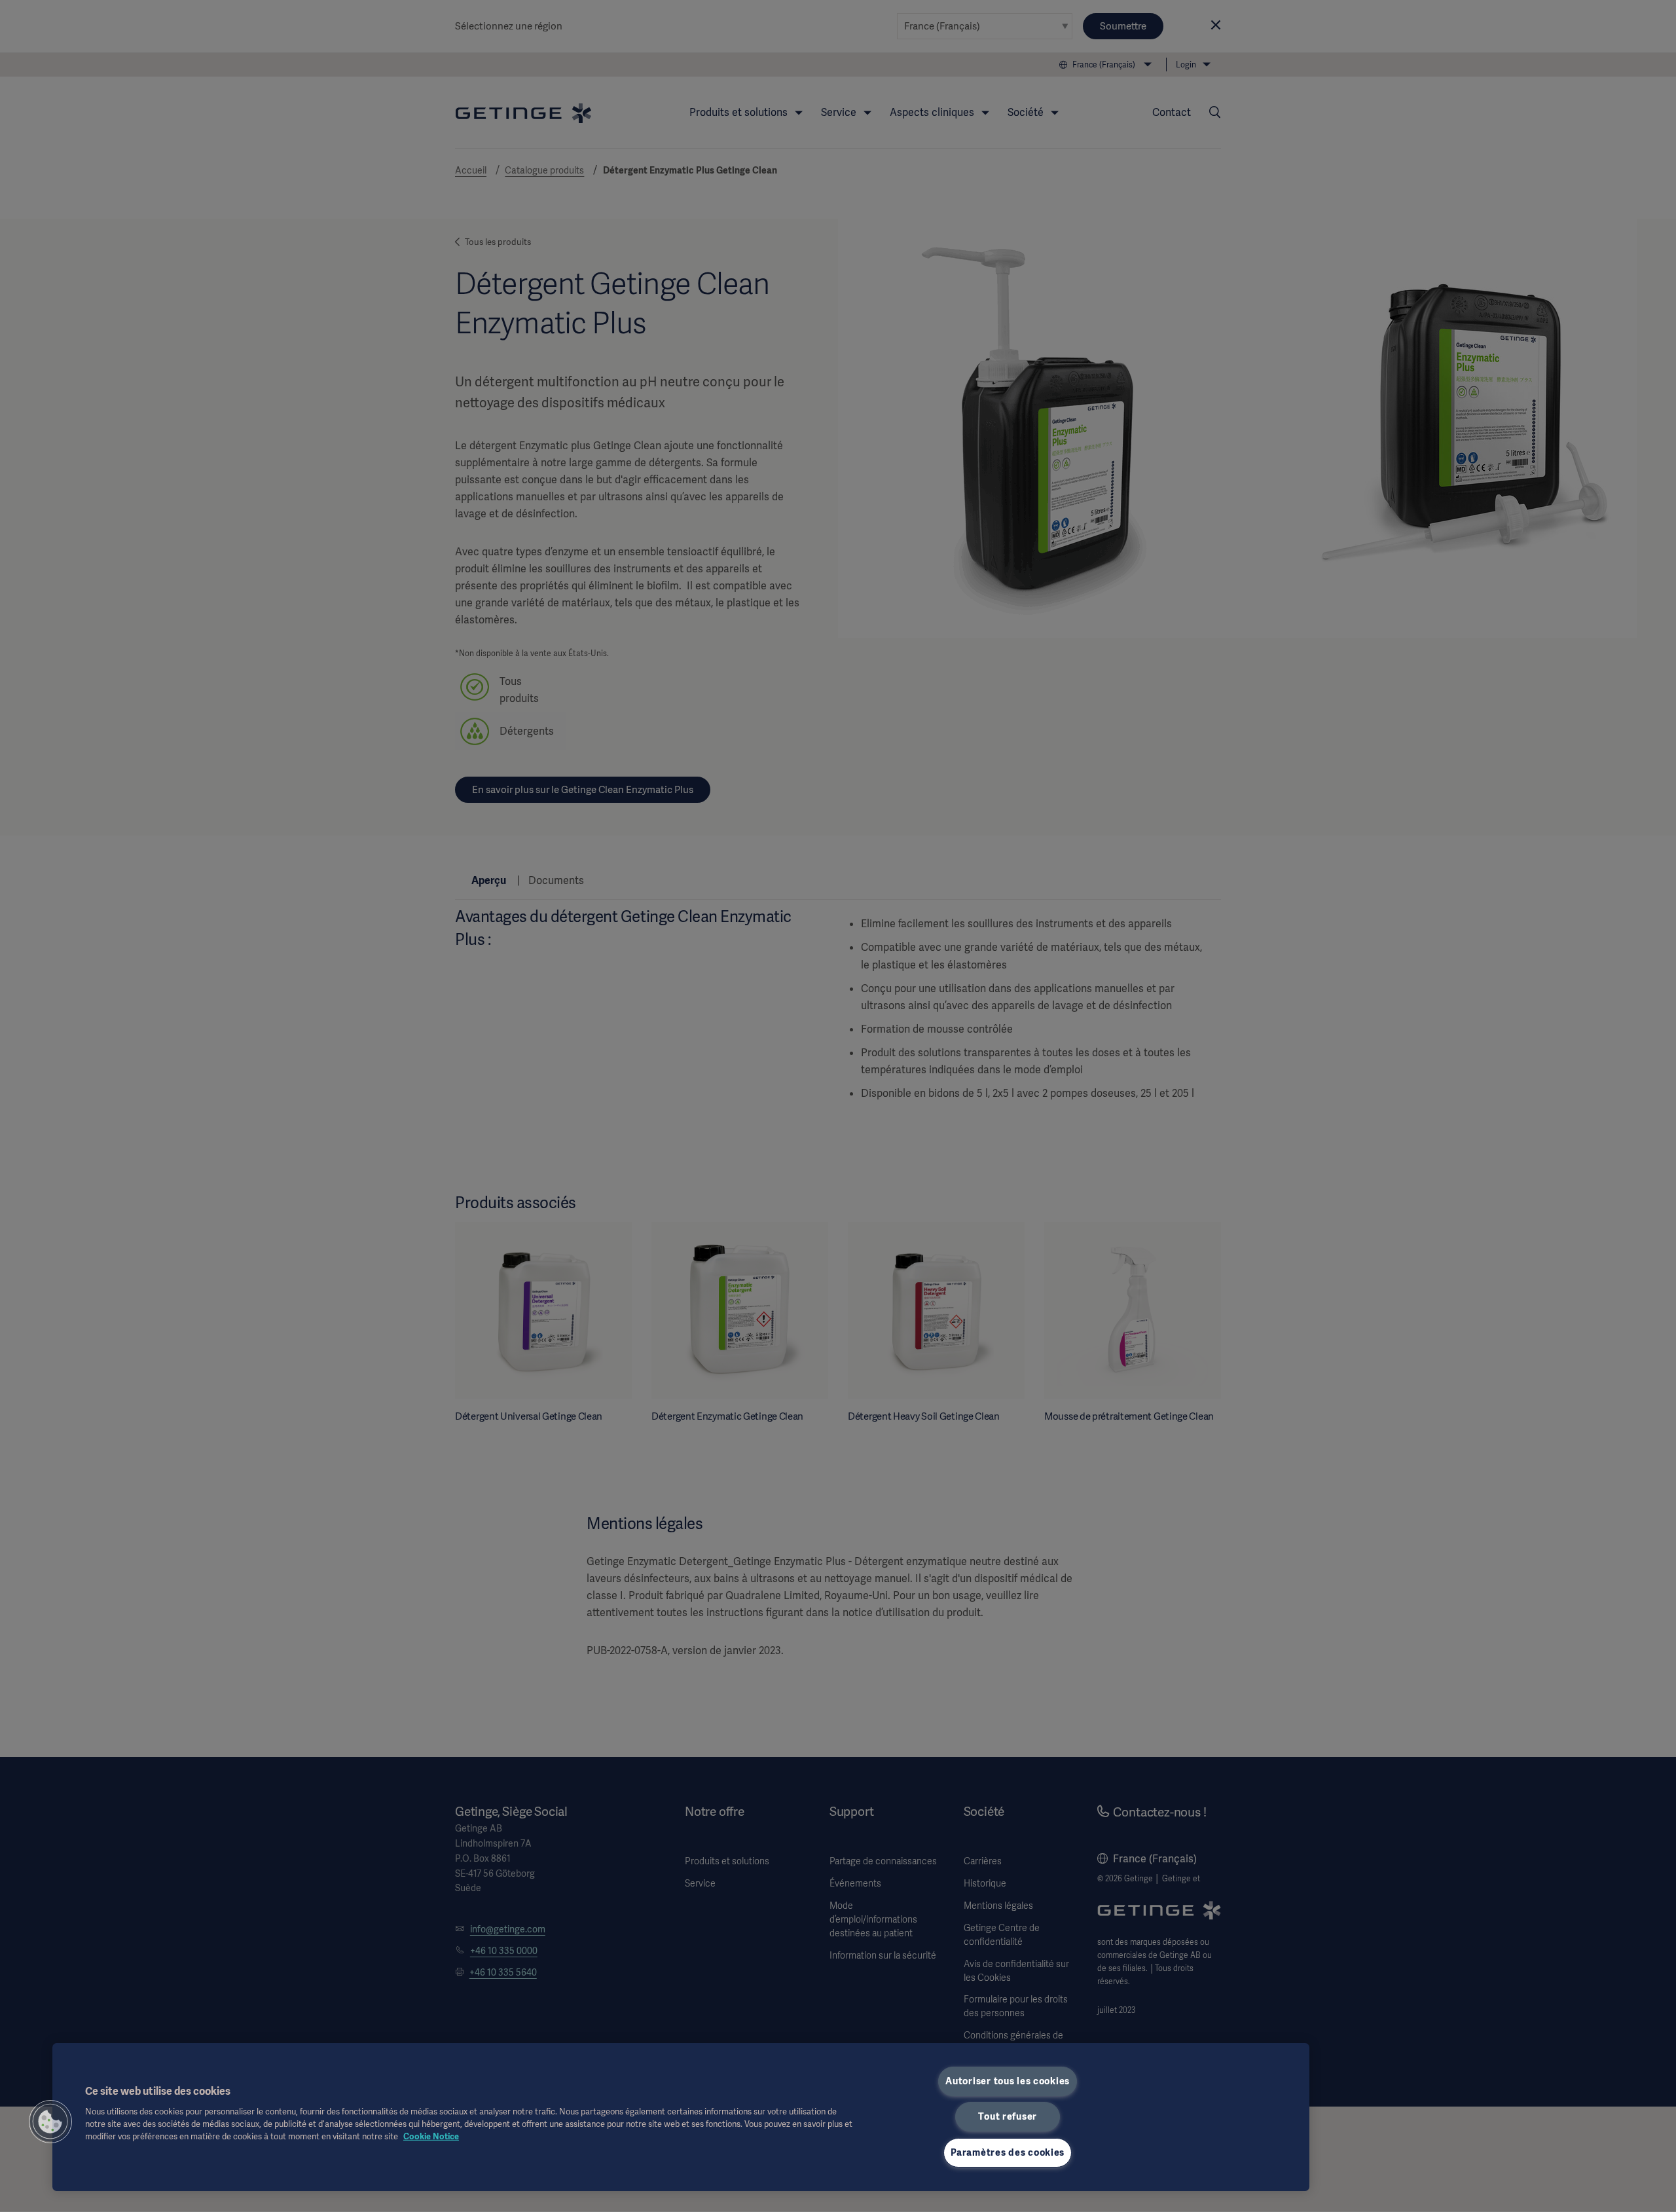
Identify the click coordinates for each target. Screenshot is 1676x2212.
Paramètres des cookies (1008, 2152)
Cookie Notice (431, 2136)
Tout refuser (1008, 2116)
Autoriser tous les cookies (1008, 2081)
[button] (50, 2122)
